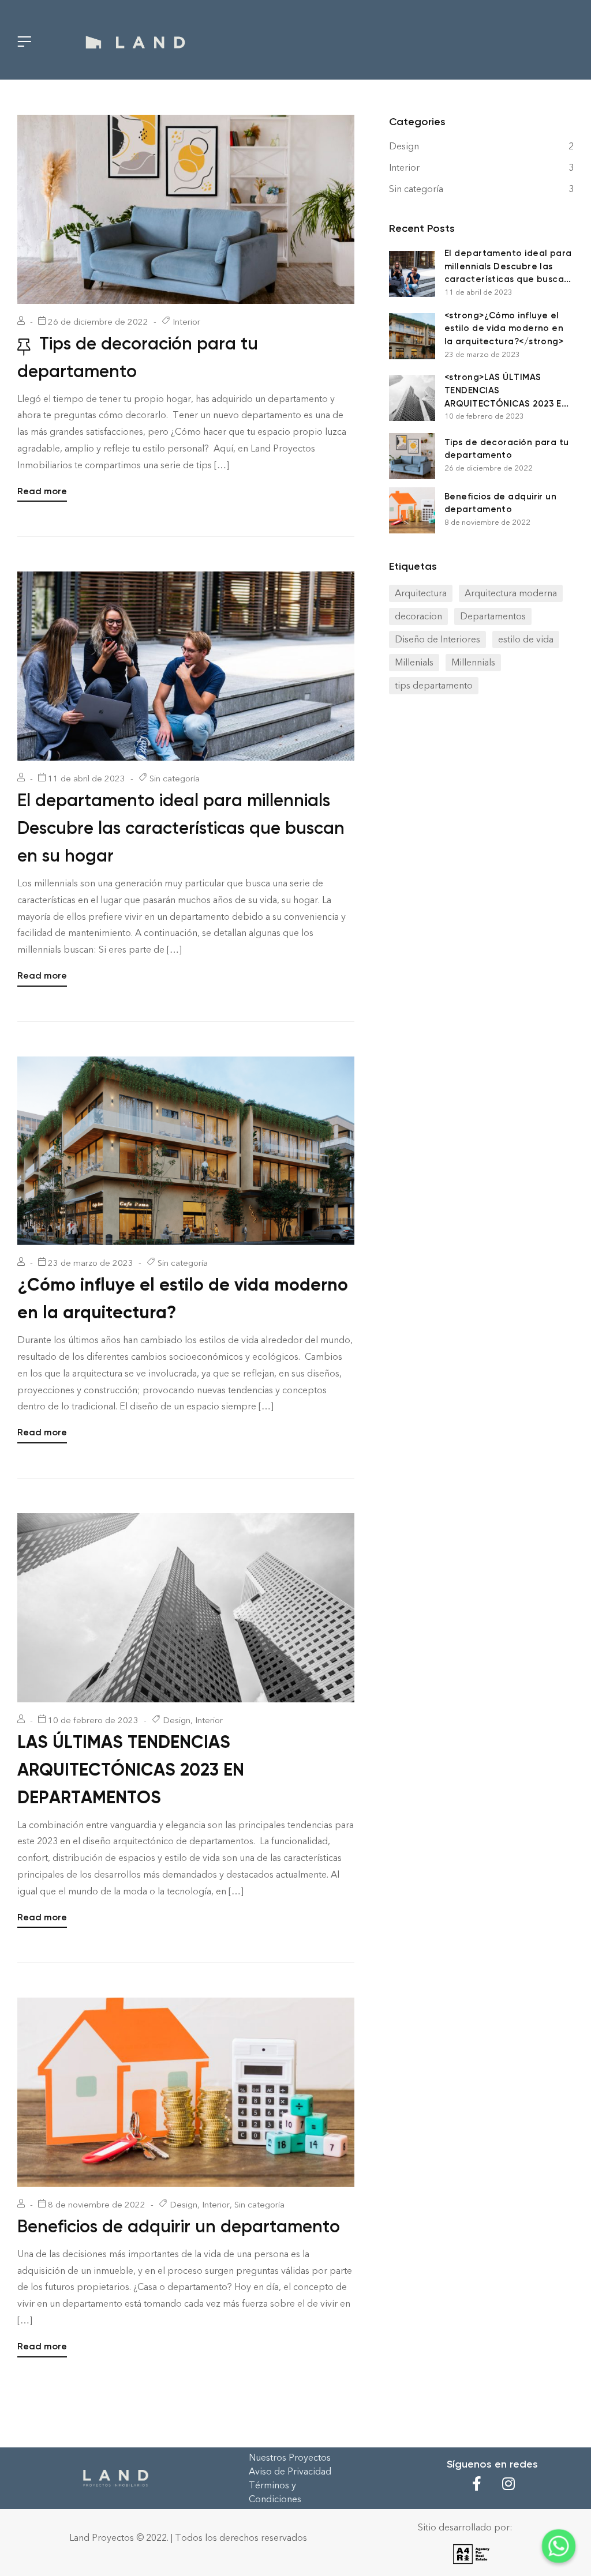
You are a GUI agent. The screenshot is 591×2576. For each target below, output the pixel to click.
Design (177, 1720)
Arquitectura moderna (511, 593)
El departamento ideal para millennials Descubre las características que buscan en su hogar (181, 828)
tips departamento (434, 685)
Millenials (414, 662)
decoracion (418, 616)
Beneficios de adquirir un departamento (179, 2227)
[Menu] (24, 41)
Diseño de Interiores (437, 639)
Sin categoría (175, 779)
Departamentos (493, 616)
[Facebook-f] (477, 2484)
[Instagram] (508, 2484)
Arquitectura (421, 593)
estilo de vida (526, 639)
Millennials (473, 662)
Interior (186, 322)
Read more (42, 490)
